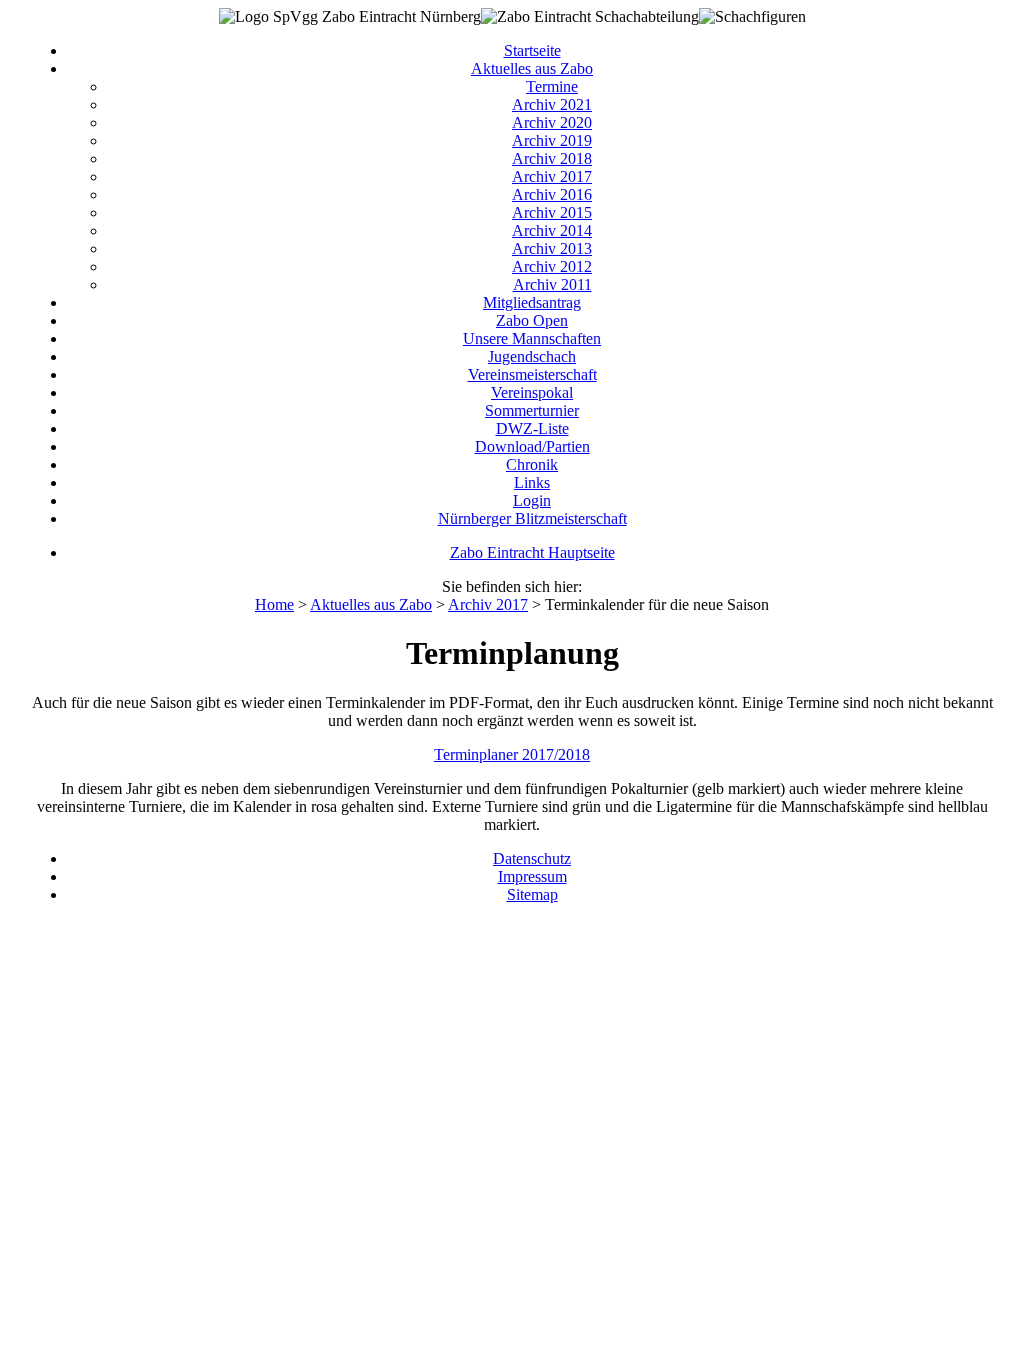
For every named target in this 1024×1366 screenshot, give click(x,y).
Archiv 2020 (552, 122)
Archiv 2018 (552, 158)
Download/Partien (532, 446)
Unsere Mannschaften (532, 338)
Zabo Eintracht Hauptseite (532, 552)
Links (532, 482)
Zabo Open (532, 320)
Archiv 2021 (552, 104)
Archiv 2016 (552, 194)
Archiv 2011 (552, 284)
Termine (552, 86)
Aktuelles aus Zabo (532, 68)
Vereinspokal (532, 392)
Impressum (532, 876)
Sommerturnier (532, 410)
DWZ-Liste (532, 428)
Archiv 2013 (552, 248)
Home (274, 604)
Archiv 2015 (552, 212)
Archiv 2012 (552, 266)
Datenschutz (532, 858)
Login (532, 500)
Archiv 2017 (552, 176)
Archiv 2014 (552, 230)
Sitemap (532, 894)
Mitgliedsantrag (532, 302)
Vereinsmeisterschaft (532, 374)
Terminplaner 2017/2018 (512, 754)
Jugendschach (532, 356)
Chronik (532, 464)
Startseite (532, 50)
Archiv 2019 (552, 140)
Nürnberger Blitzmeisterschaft (532, 518)
